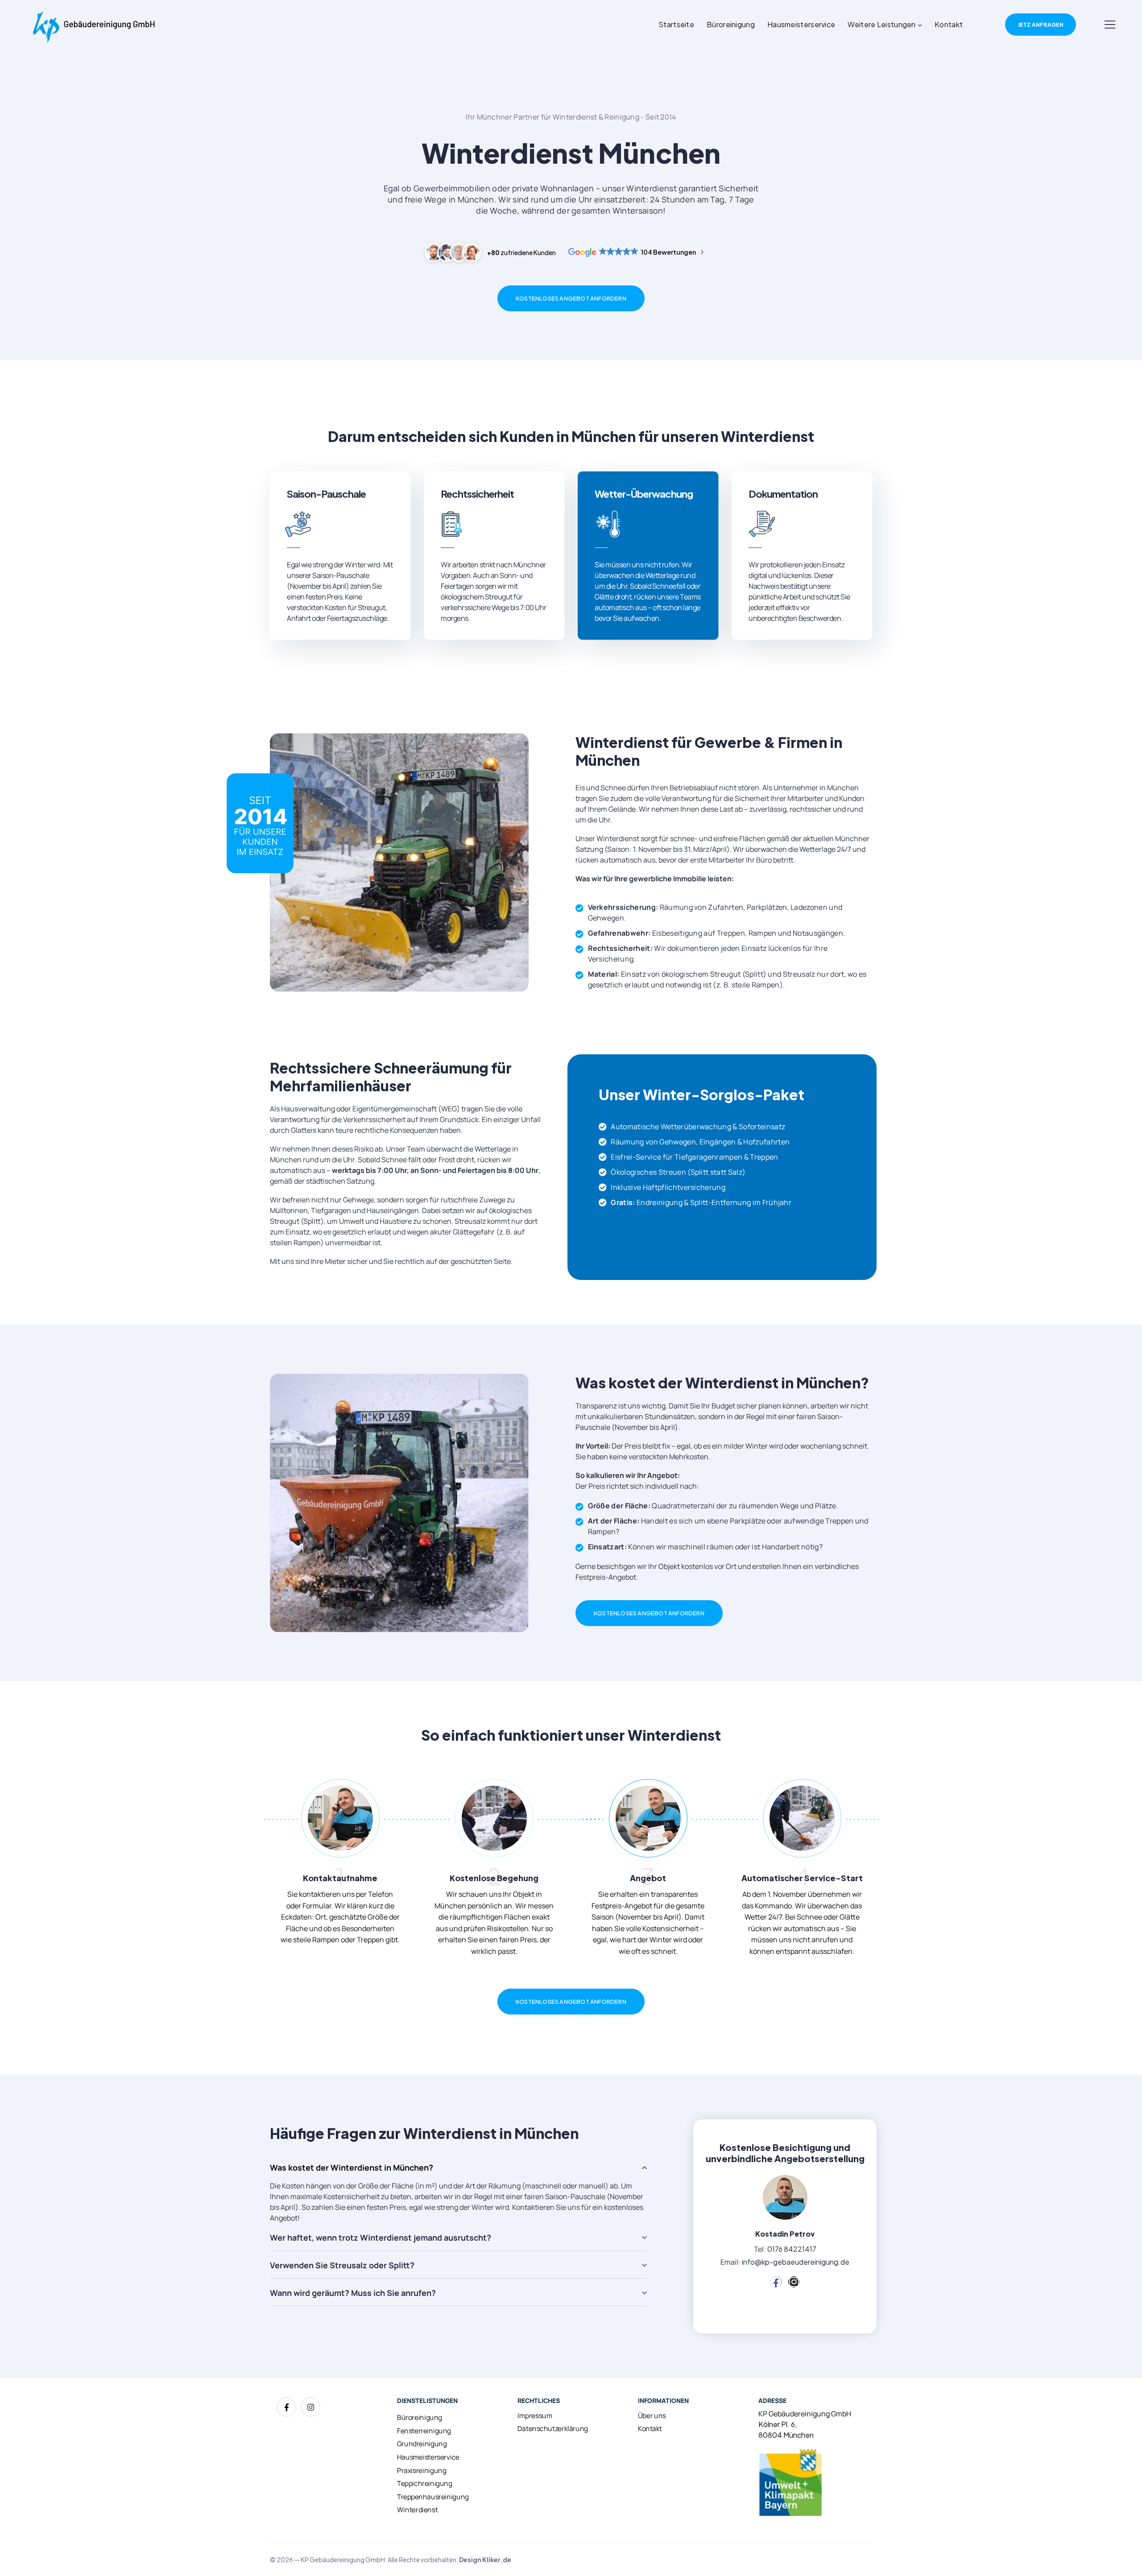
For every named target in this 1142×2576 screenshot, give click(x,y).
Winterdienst (417, 2510)
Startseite (676, 24)
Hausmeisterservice (801, 24)
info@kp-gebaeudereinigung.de (796, 2262)
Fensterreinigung (424, 2431)
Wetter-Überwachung (644, 494)
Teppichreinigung (425, 2483)
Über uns (652, 2415)
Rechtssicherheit (477, 494)
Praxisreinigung (422, 2470)
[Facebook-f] (286, 2407)
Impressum (535, 2415)
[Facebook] (776, 2282)
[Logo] (94, 25)
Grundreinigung (422, 2444)
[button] (458, 2167)
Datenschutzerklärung (553, 2429)
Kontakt (949, 24)
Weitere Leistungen (881, 24)
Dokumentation (783, 494)
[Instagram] (794, 2282)
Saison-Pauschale (326, 494)
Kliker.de (497, 2559)
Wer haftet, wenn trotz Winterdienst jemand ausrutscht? (381, 2237)
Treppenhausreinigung (433, 2497)
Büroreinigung (731, 24)
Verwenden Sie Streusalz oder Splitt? (342, 2265)
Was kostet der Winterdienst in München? (352, 2167)
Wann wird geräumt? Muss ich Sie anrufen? (353, 2293)
